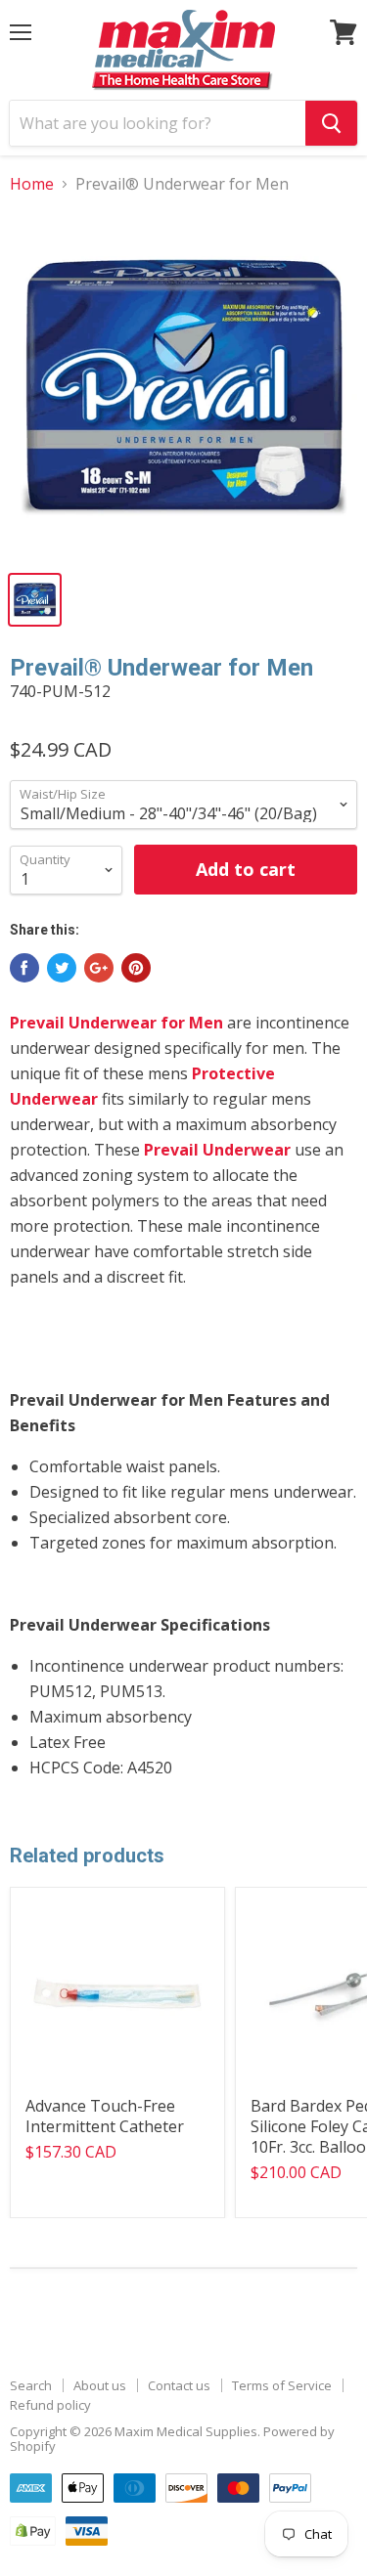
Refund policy (50, 2405)
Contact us (179, 2385)
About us (100, 2385)
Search (31, 2385)
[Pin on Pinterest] (136, 968)
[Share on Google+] (99, 968)
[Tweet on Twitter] (62, 968)
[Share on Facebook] (24, 968)
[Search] (331, 123)
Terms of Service (282, 2385)
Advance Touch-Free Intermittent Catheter (105, 2116)
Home (32, 184)
